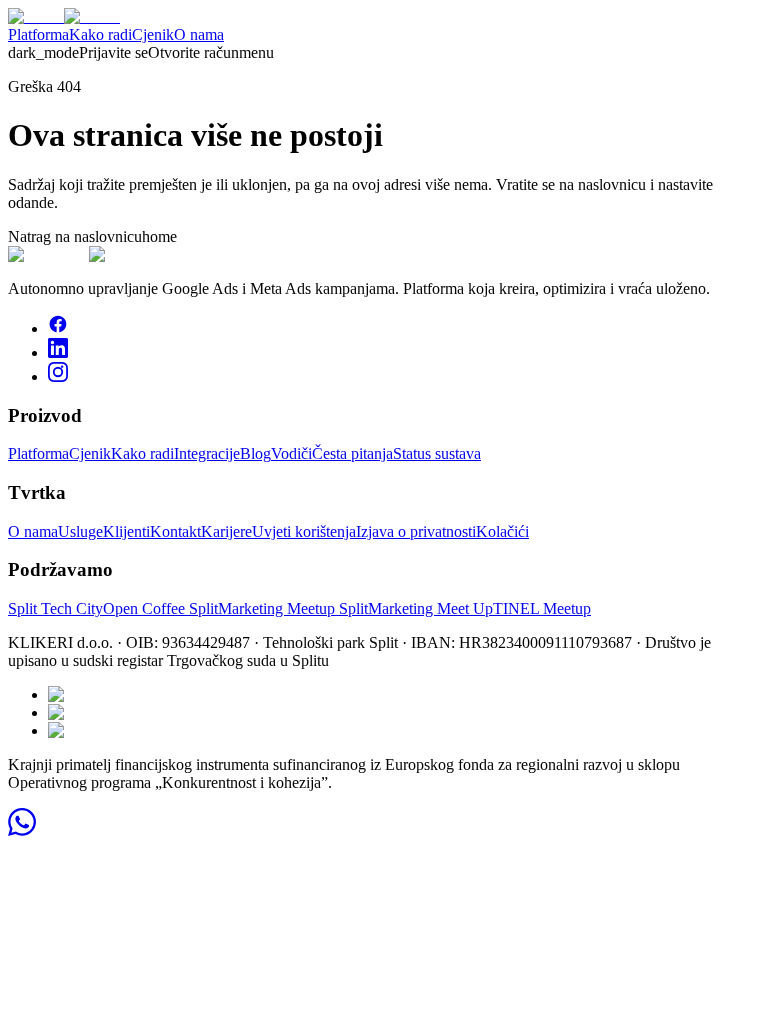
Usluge (80, 531)
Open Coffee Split (160, 608)
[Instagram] (58, 376)
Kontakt (175, 531)
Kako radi (100, 34)
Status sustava (437, 453)
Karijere (226, 531)
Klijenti (126, 531)
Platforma (38, 34)
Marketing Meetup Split (293, 608)
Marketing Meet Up (430, 608)
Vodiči (291, 453)
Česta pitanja (352, 453)
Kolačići (502, 531)
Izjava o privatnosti (416, 531)
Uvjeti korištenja (304, 531)
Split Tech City (55, 608)
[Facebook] (58, 328)
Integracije (207, 453)
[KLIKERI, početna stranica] (64, 16)
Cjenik (153, 34)
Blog (255, 453)
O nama (199, 34)
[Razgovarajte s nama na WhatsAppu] (22, 830)
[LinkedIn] (58, 352)
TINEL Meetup (542, 608)
